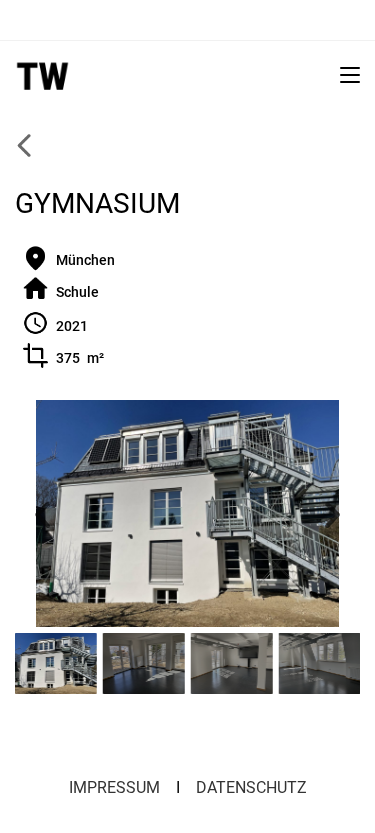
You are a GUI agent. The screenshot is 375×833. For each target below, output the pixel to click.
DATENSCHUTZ (251, 787)
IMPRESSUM (114, 787)
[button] (42, 513)
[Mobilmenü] (350, 74)
